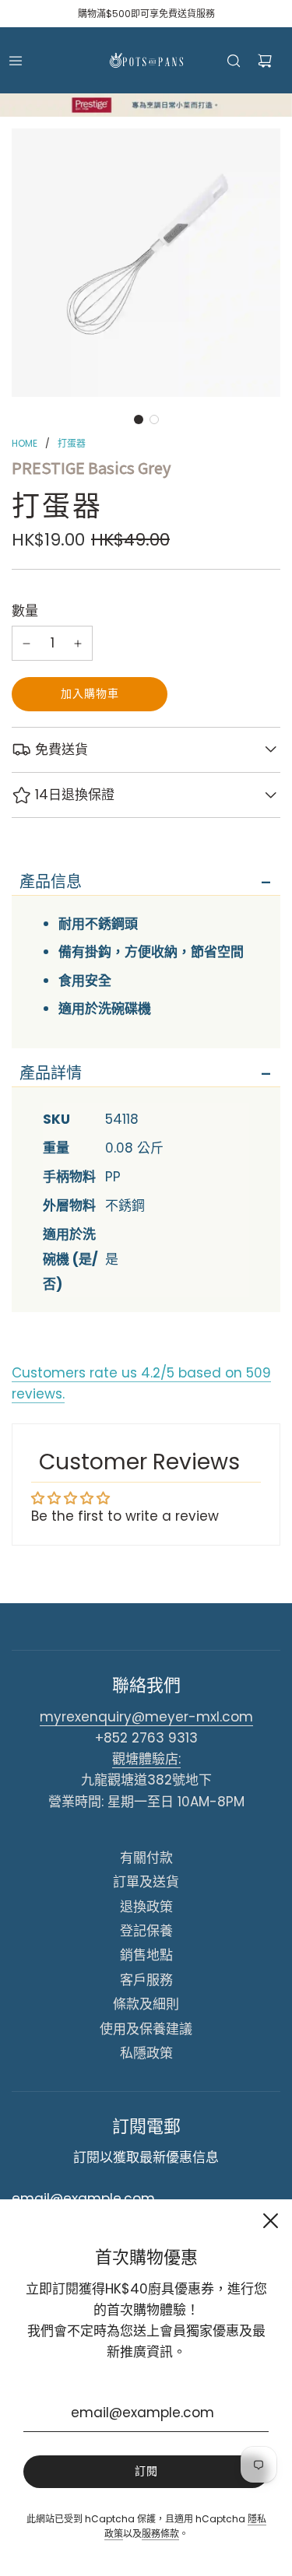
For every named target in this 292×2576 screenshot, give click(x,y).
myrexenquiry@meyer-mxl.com (146, 1717)
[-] (26, 643)
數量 (25, 611)
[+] (78, 643)
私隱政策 (146, 2053)
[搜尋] (234, 61)
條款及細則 (146, 2004)
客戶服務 (146, 1980)
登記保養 (146, 1931)
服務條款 (160, 2534)
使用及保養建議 (146, 2029)
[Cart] (265, 61)
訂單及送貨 (146, 1882)
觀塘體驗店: (146, 1759)
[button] (139, 419)
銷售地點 (146, 1955)
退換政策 (146, 1907)
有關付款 (146, 1858)
